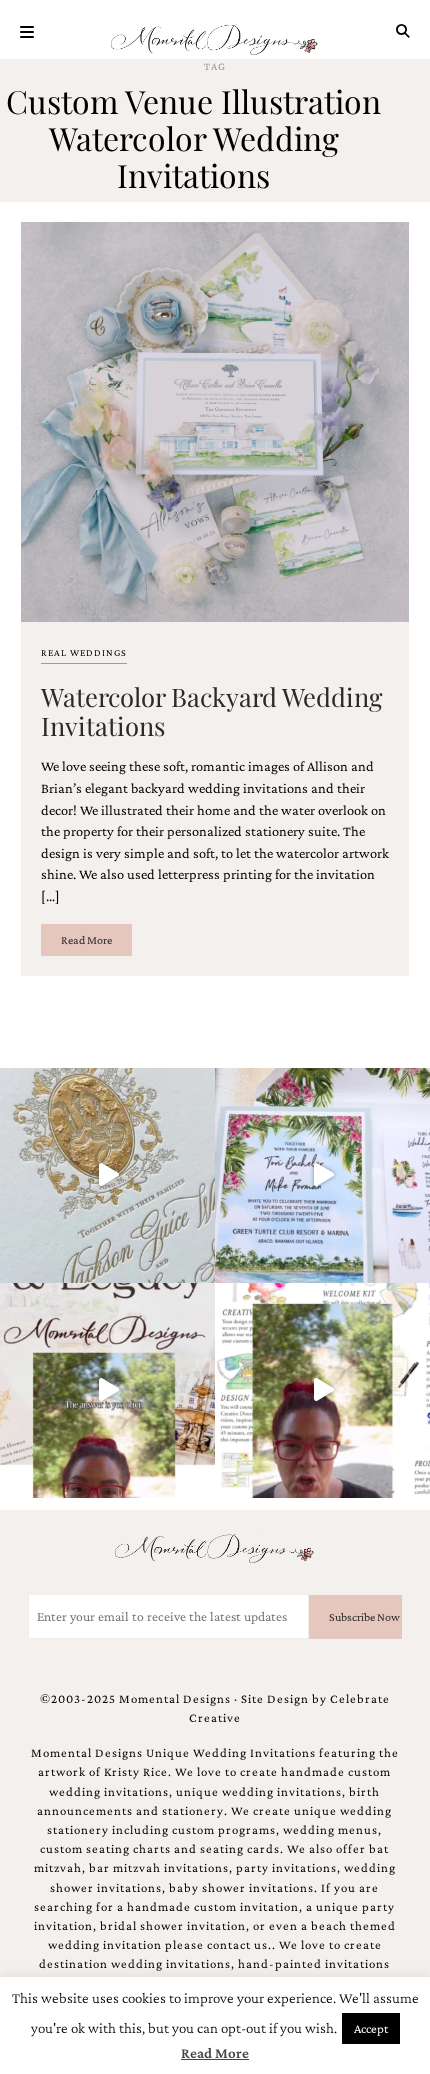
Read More (86, 940)
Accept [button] (371, 2028)
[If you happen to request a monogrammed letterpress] (107, 1175)
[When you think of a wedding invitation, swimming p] (322, 1175)
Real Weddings (84, 652)
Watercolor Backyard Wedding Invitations (212, 710)
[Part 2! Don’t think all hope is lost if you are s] (107, 1390)
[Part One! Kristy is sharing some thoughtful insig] (322, 1390)
